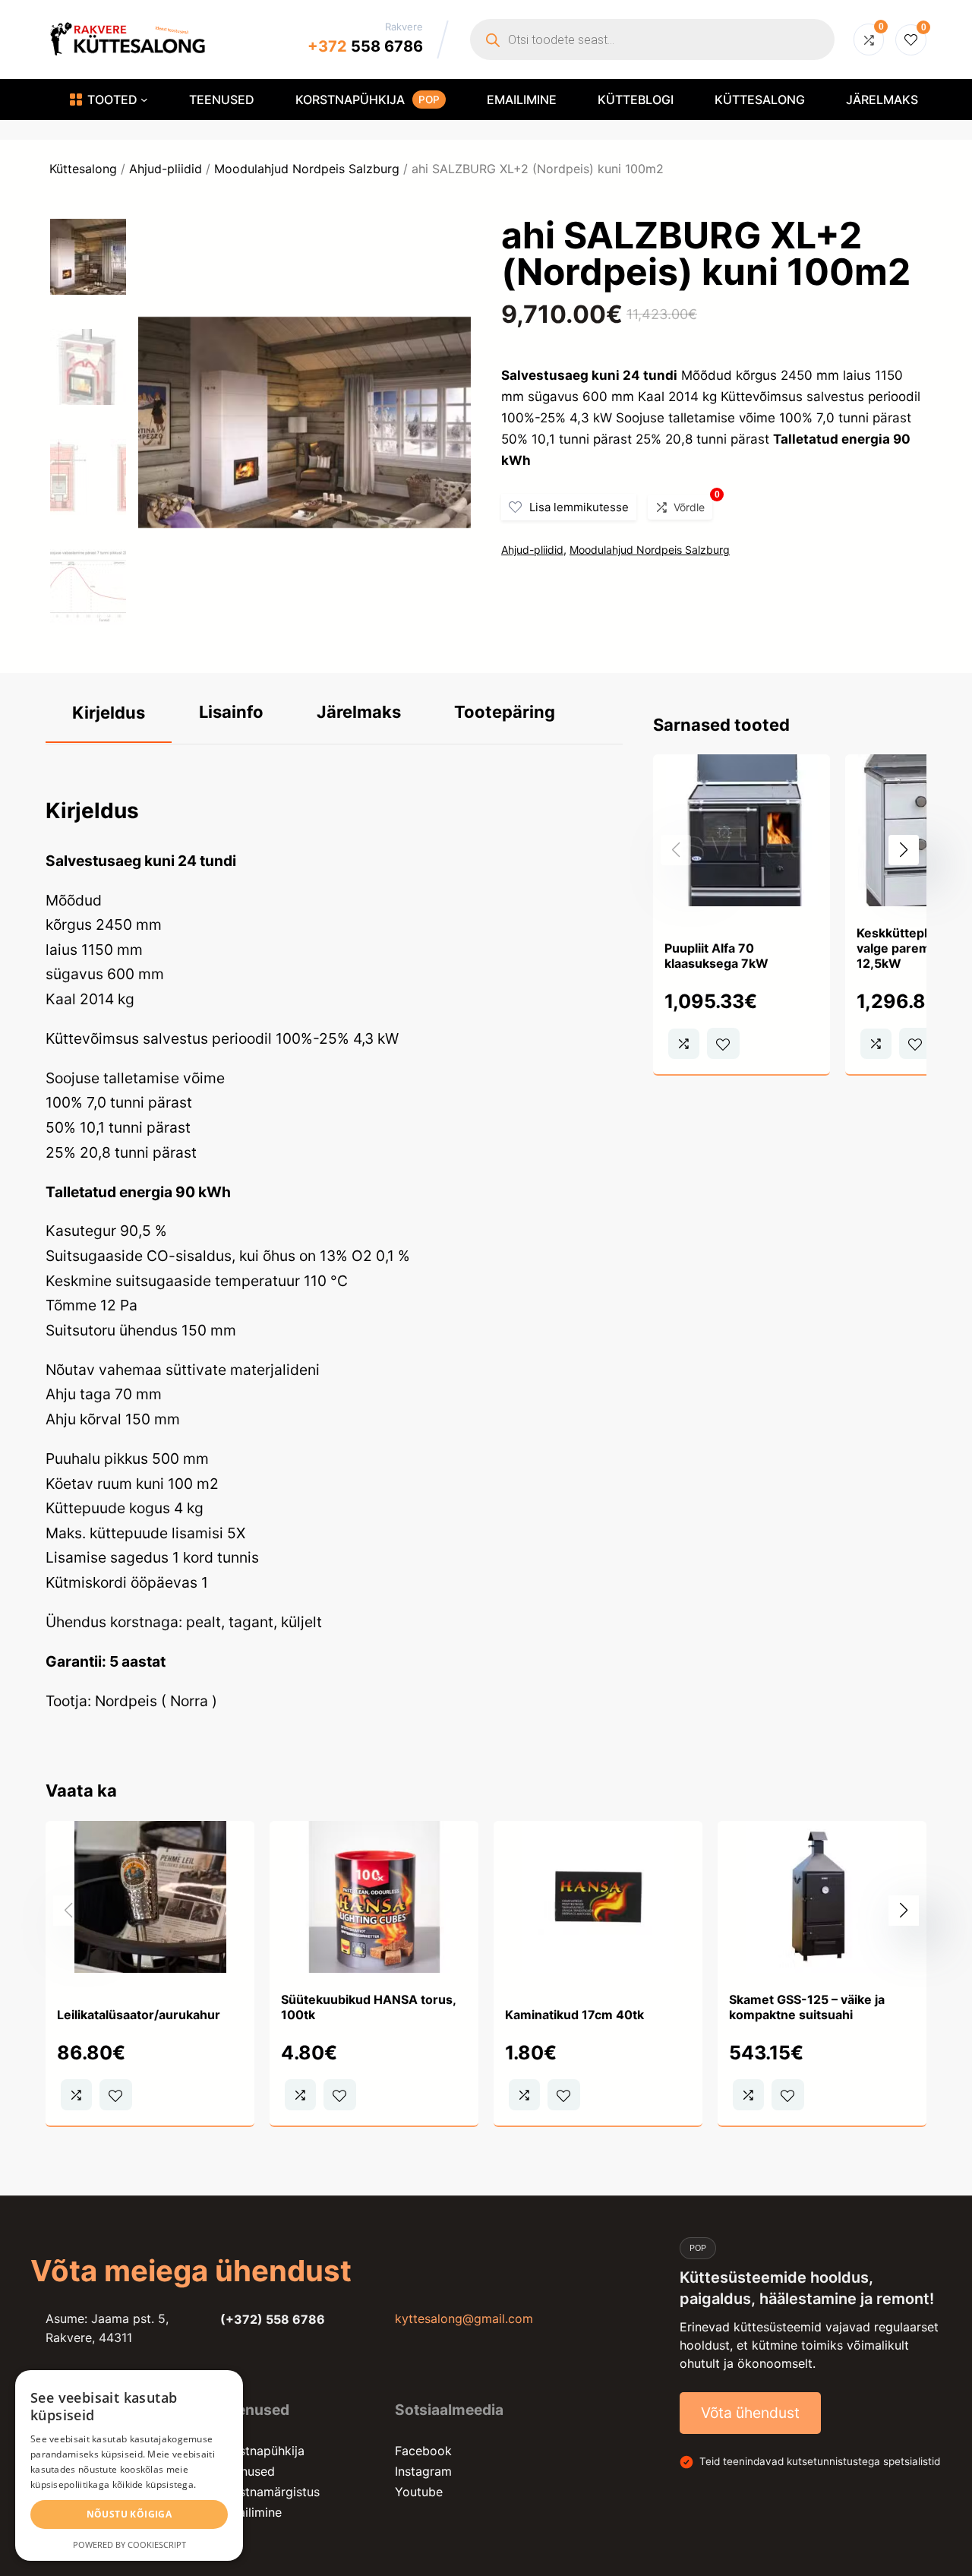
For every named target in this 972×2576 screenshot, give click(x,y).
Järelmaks (359, 712)
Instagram (423, 2471)
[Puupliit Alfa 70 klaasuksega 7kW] (742, 766)
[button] (904, 850)
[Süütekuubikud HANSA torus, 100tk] (374, 1833)
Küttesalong (83, 169)
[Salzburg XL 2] (305, 634)
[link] (742, 915)
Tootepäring (505, 712)
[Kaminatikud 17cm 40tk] (598, 1833)
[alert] (129, 2465)
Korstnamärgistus (270, 2492)
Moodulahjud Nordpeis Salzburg (307, 169)
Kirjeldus (109, 713)
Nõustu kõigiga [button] (129, 2514)
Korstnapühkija (262, 2451)
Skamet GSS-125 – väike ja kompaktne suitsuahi (807, 2007)
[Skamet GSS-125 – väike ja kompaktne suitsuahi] (822, 1833)
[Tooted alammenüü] (144, 100)
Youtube (419, 2492)
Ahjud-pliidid (166, 169)
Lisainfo (231, 712)
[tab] (109, 714)
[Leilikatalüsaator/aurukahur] (150, 1833)
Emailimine (251, 2512)
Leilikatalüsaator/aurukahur (139, 2015)
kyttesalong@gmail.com (464, 2318)
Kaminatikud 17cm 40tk (574, 2015)
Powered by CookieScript (129, 2544)
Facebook (423, 2451)
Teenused (248, 2471)
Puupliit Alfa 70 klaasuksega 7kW (716, 956)
